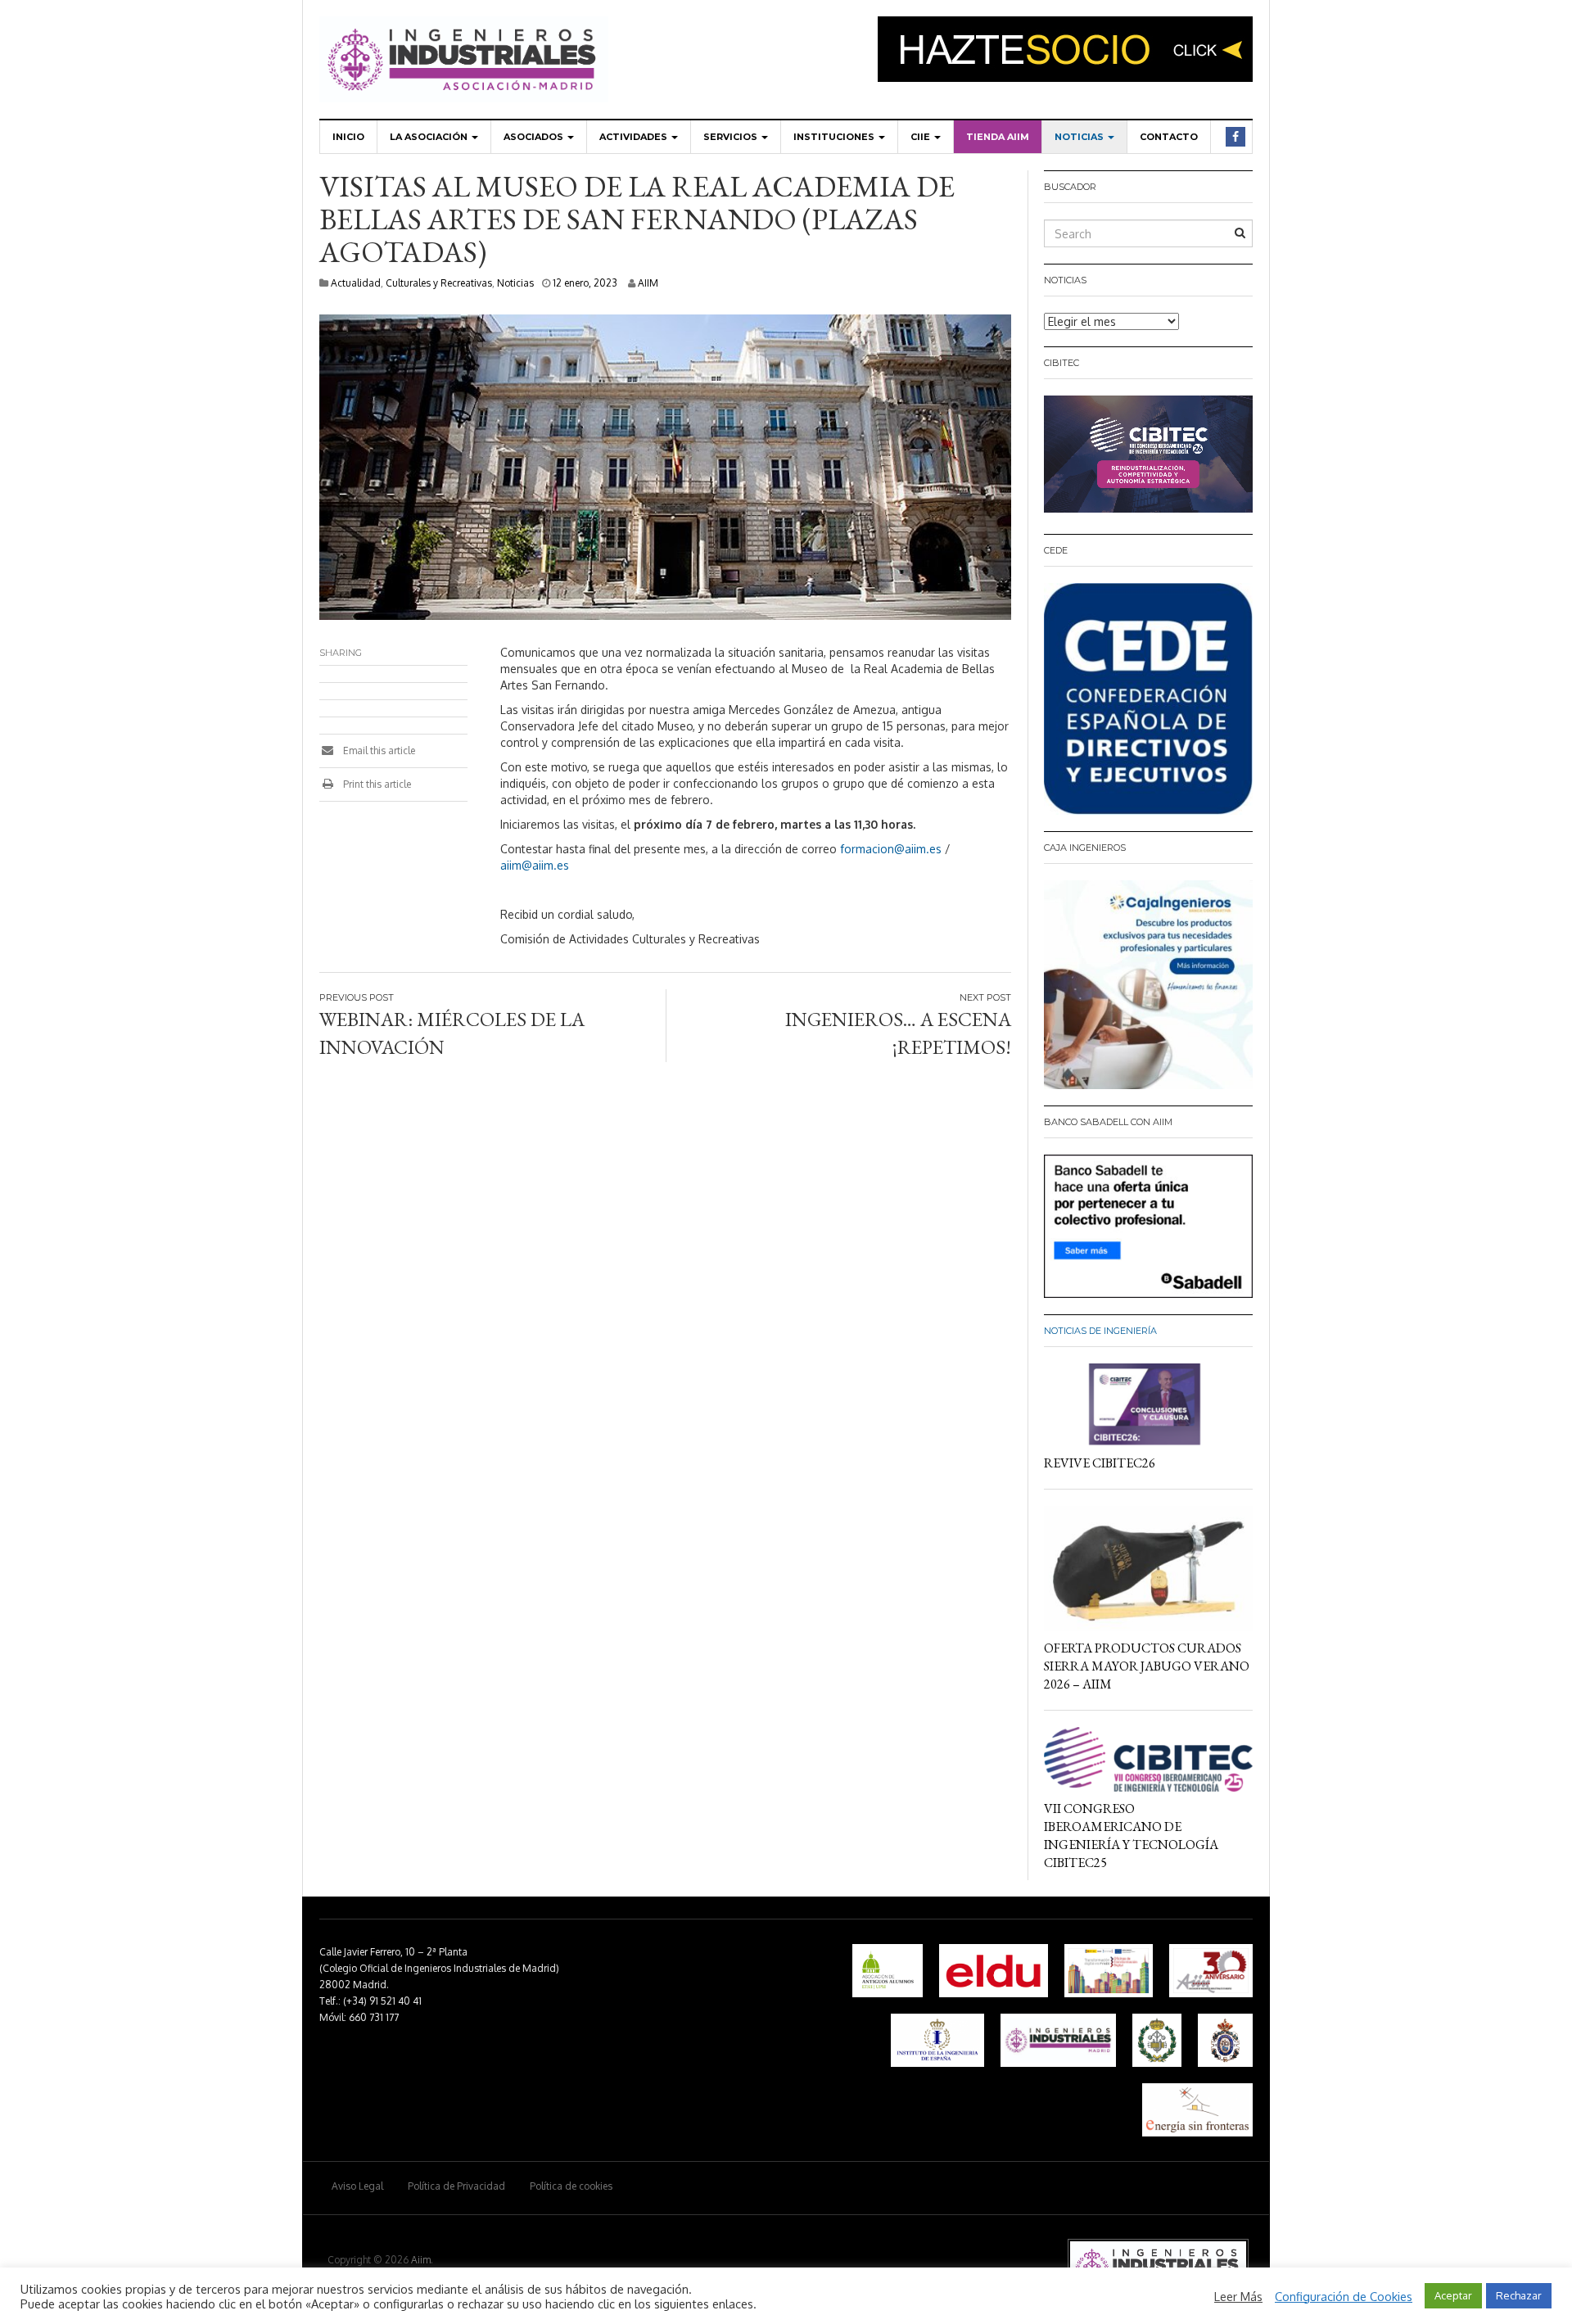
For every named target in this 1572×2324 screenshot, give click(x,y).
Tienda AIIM (998, 137)
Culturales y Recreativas (439, 283)
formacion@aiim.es (891, 849)
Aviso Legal (357, 2186)
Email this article (378, 751)
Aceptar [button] (1453, 2295)
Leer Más (1238, 2296)
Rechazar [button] (1519, 2295)
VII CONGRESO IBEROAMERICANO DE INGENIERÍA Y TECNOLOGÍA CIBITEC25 (1131, 1836)
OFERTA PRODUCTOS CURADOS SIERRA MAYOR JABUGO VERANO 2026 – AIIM (1147, 1666)
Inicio (348, 137)
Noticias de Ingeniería (1100, 1331)
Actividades (635, 137)
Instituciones (835, 137)
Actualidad (356, 283)
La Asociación (430, 137)
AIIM (648, 283)
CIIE (922, 137)
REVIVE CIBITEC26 (1100, 1463)
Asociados (535, 137)
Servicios (732, 137)
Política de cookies (571, 2186)
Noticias (1080, 137)
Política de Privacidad (456, 2186)
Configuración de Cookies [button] (1344, 2296)
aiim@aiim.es (535, 865)
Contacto (1169, 137)
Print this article (376, 784)
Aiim (421, 2260)
